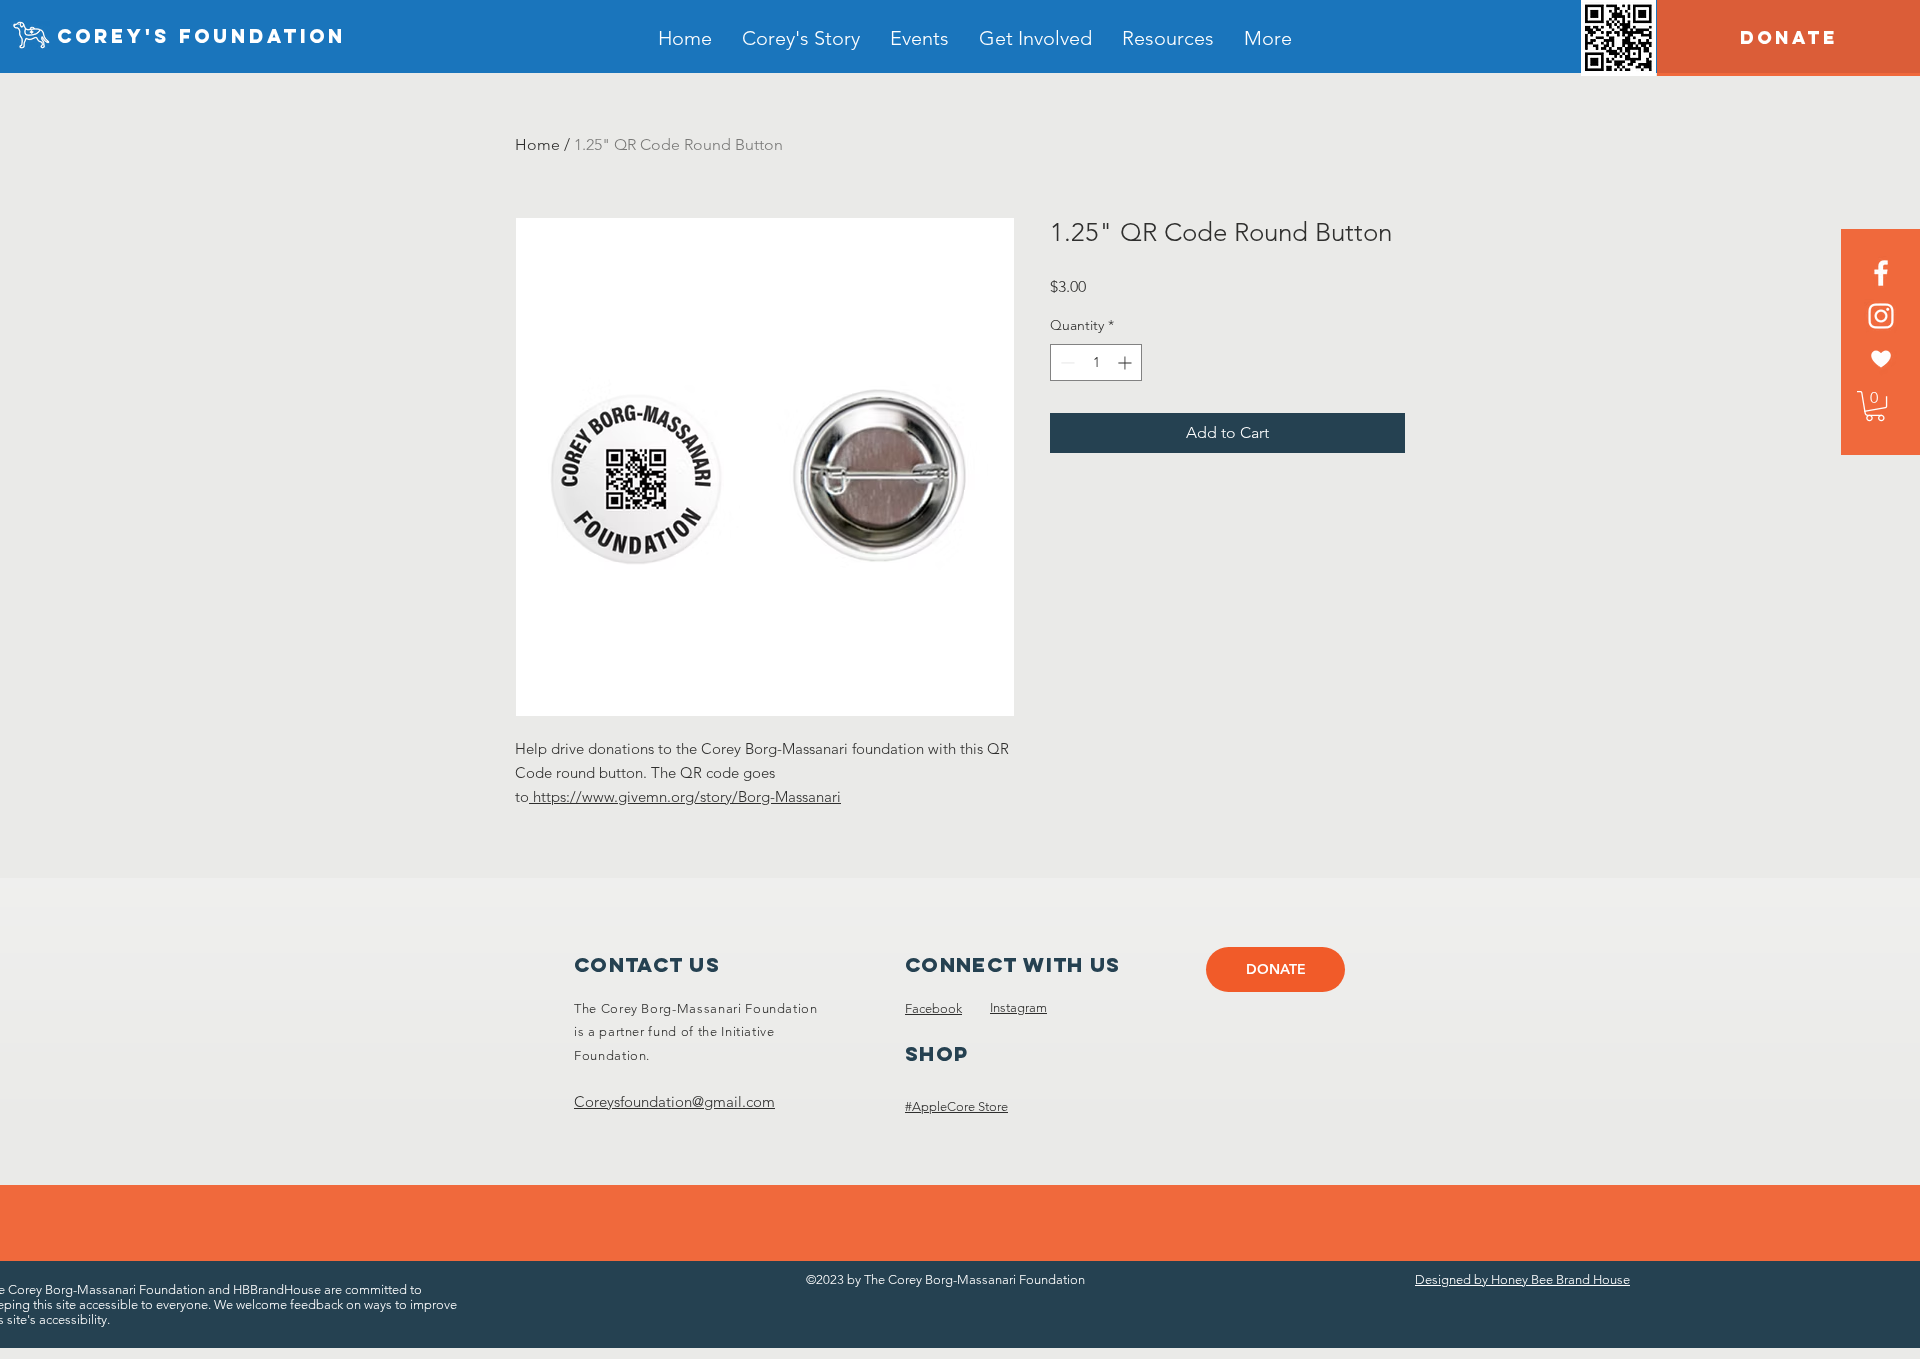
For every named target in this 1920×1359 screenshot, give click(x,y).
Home (537, 144)
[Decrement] (1065, 362)
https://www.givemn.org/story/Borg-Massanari (685, 796)
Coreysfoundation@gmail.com (674, 1101)
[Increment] (1126, 362)
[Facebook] (1881, 273)
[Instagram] (1881, 316)
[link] (1875, 406)
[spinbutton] (1096, 362)
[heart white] (1881, 359)
